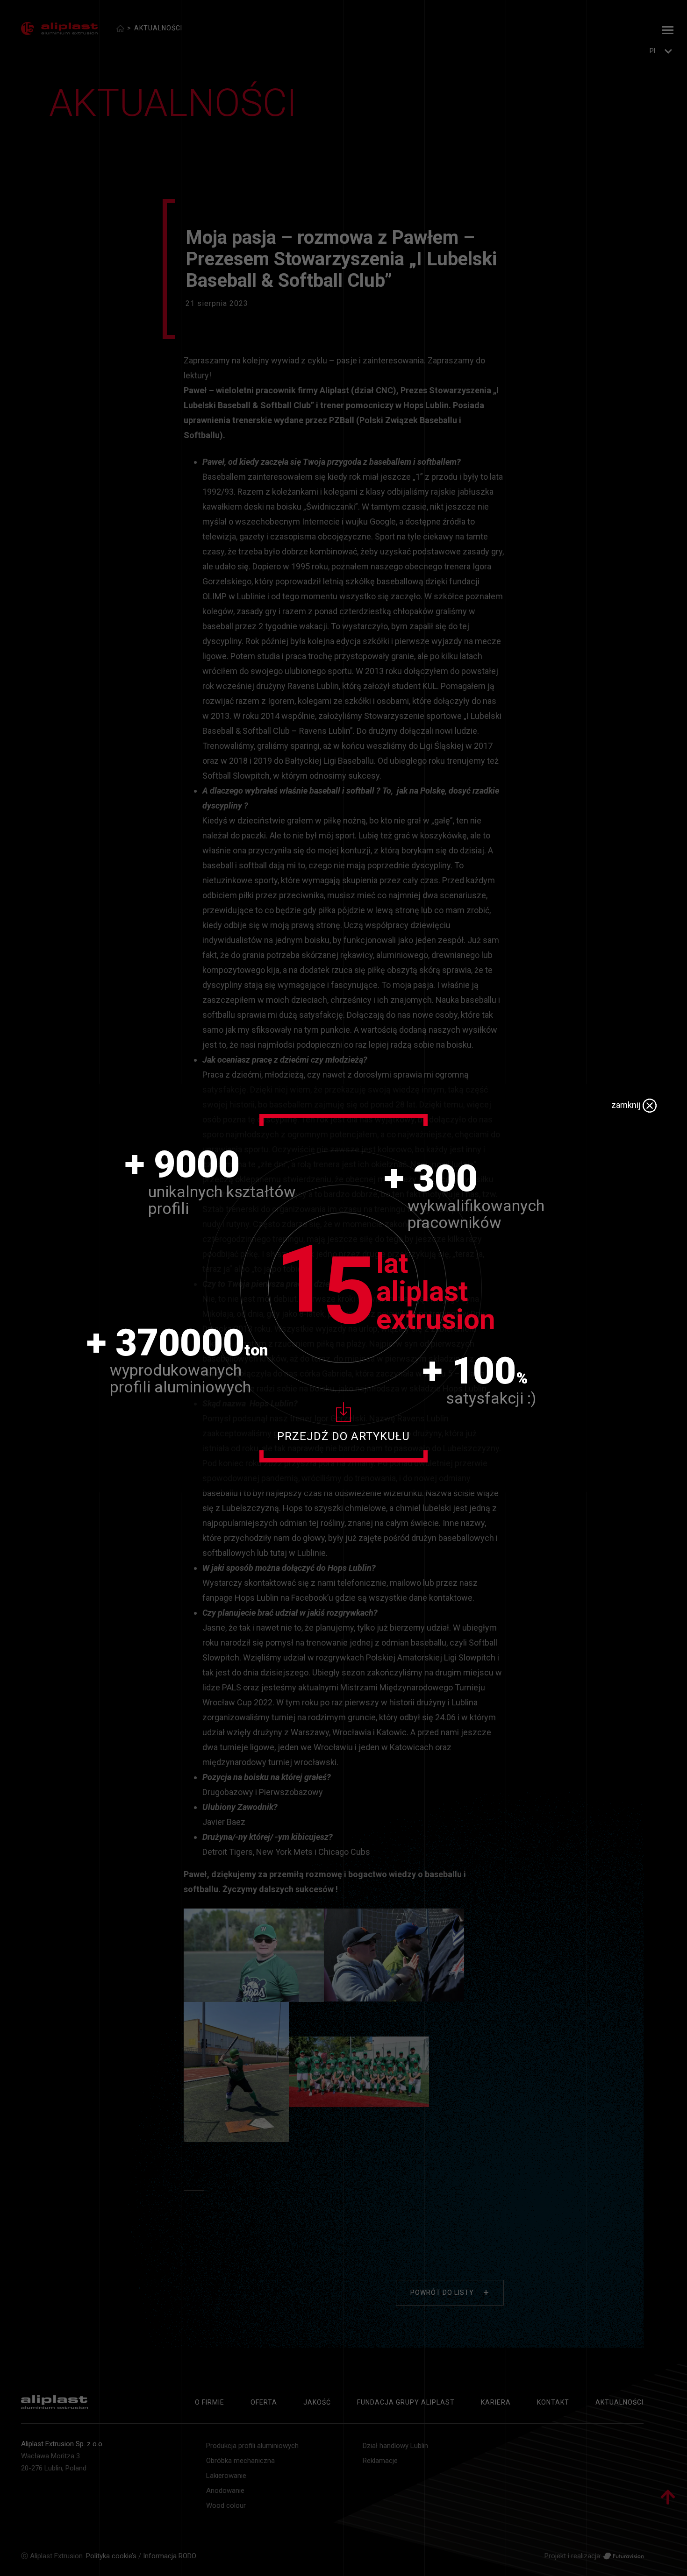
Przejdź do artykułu (343, 1436)
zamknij (627, 1105)
